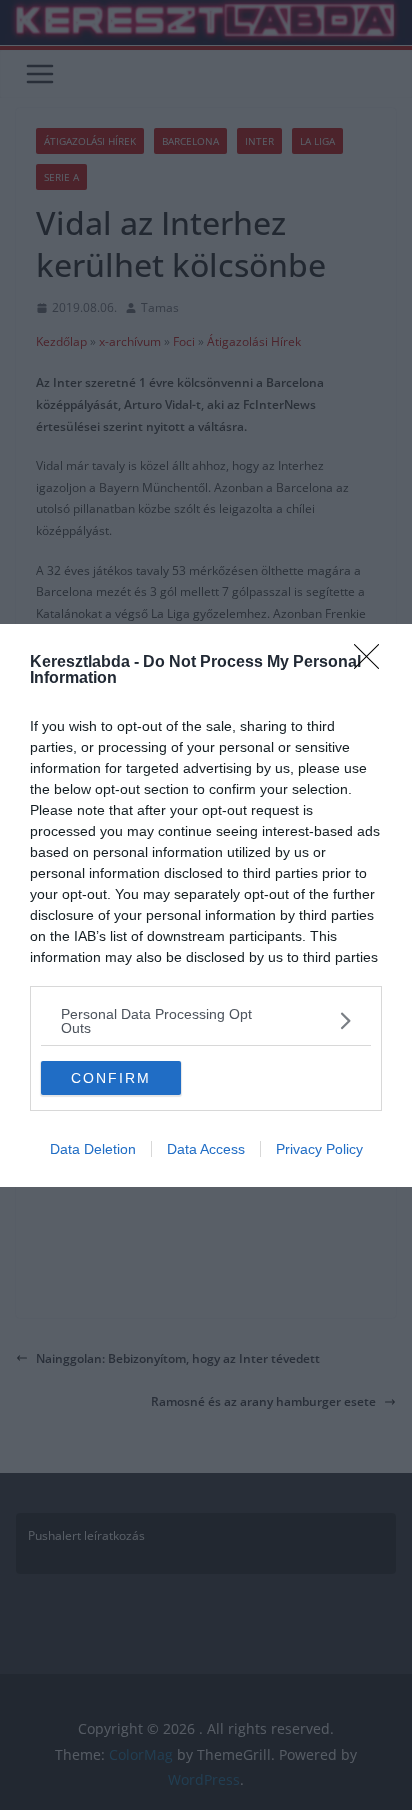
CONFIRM (111, 1078)
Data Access (206, 1149)
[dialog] (206, 905)
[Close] (373, 663)
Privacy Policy (319, 1149)
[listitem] (206, 1021)
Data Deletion (93, 1149)
